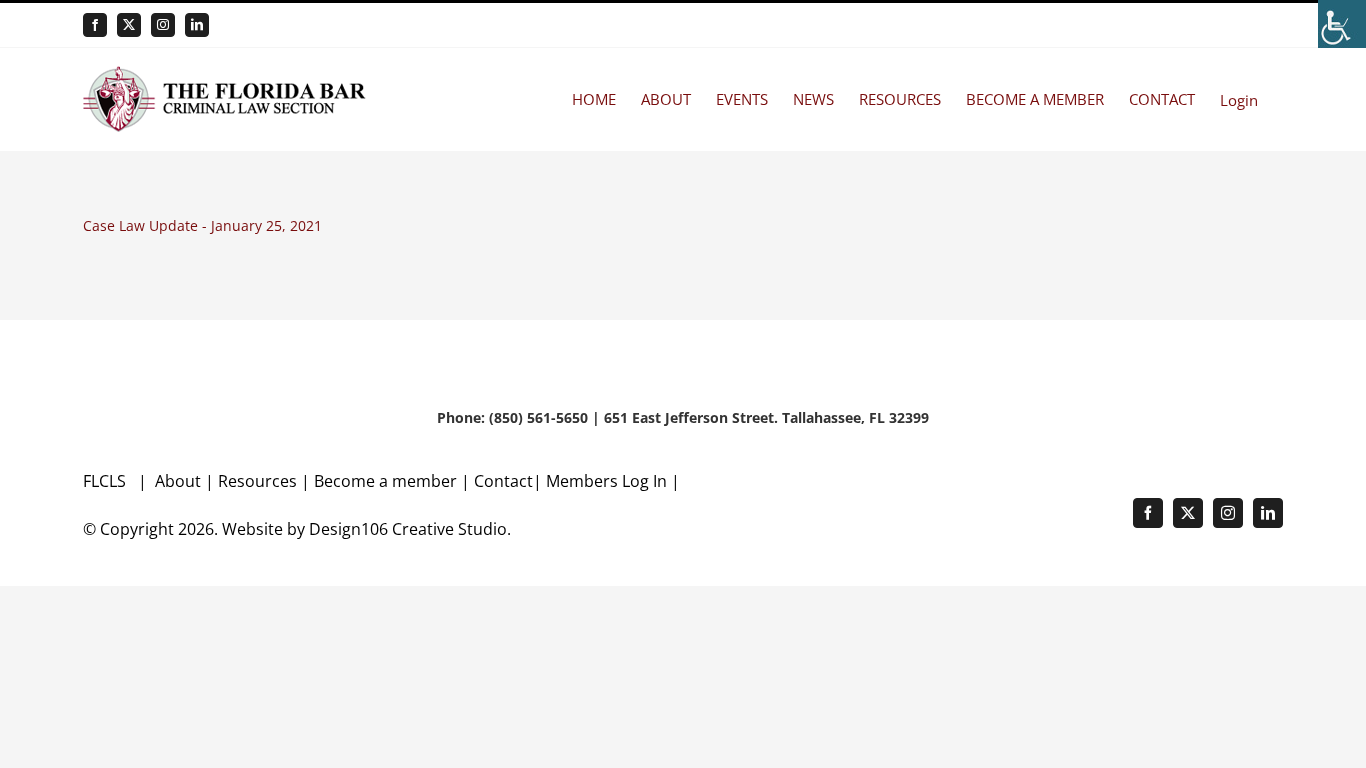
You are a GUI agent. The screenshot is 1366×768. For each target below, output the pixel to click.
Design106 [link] (348, 529)
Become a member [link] (387, 481)
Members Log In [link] (606, 481)
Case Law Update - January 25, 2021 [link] (202, 225)
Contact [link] (503, 481)
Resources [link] (257, 481)
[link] (1342, 24)
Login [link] (1239, 100)
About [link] (180, 481)
